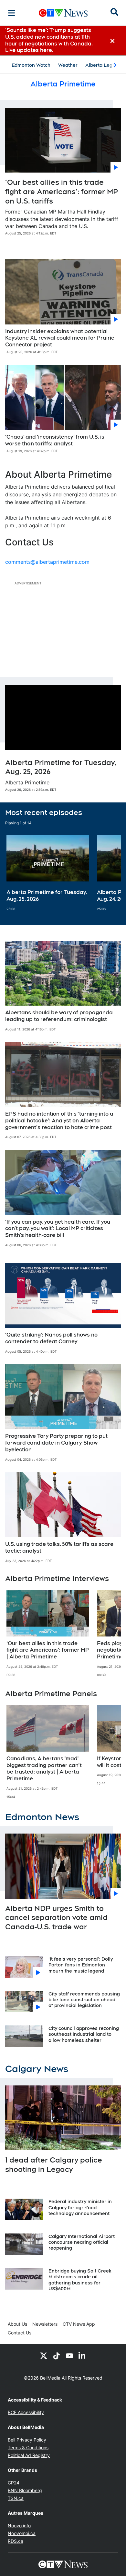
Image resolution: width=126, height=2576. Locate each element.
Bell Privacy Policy (27, 2440)
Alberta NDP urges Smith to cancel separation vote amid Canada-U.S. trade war (56, 1918)
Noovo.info (19, 2526)
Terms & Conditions (28, 2447)
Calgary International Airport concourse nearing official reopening (82, 2242)
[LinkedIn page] (82, 2355)
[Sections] (12, 13)
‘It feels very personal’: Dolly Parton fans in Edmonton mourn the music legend (81, 1965)
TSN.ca (16, 2498)
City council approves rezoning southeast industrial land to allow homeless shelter (84, 2034)
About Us (17, 2324)
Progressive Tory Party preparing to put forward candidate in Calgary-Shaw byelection (56, 1443)
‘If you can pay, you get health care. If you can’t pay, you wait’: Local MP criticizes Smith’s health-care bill (58, 1229)
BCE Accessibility (26, 2412)
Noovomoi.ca (22, 2533)
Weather (68, 65)
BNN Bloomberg (25, 2490)
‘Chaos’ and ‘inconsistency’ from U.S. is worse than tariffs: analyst (55, 440)
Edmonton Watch (31, 65)
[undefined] (48, 873)
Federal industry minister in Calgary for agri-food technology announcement (80, 2207)
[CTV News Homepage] (63, 13)
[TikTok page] (57, 2355)
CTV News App (79, 2324)
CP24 (14, 2483)
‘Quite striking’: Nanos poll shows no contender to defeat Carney (51, 1338)
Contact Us (20, 2333)
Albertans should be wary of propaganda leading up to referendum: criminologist (59, 1016)
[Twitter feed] (44, 2355)
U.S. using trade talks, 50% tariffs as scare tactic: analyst (59, 1547)
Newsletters (45, 2324)
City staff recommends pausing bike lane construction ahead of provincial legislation (84, 2000)
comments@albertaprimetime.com (47, 562)
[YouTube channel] (69, 2355)
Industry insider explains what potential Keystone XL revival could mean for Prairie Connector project (60, 338)
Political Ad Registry (29, 2455)
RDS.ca (16, 2541)
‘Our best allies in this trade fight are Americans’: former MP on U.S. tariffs (62, 191)
